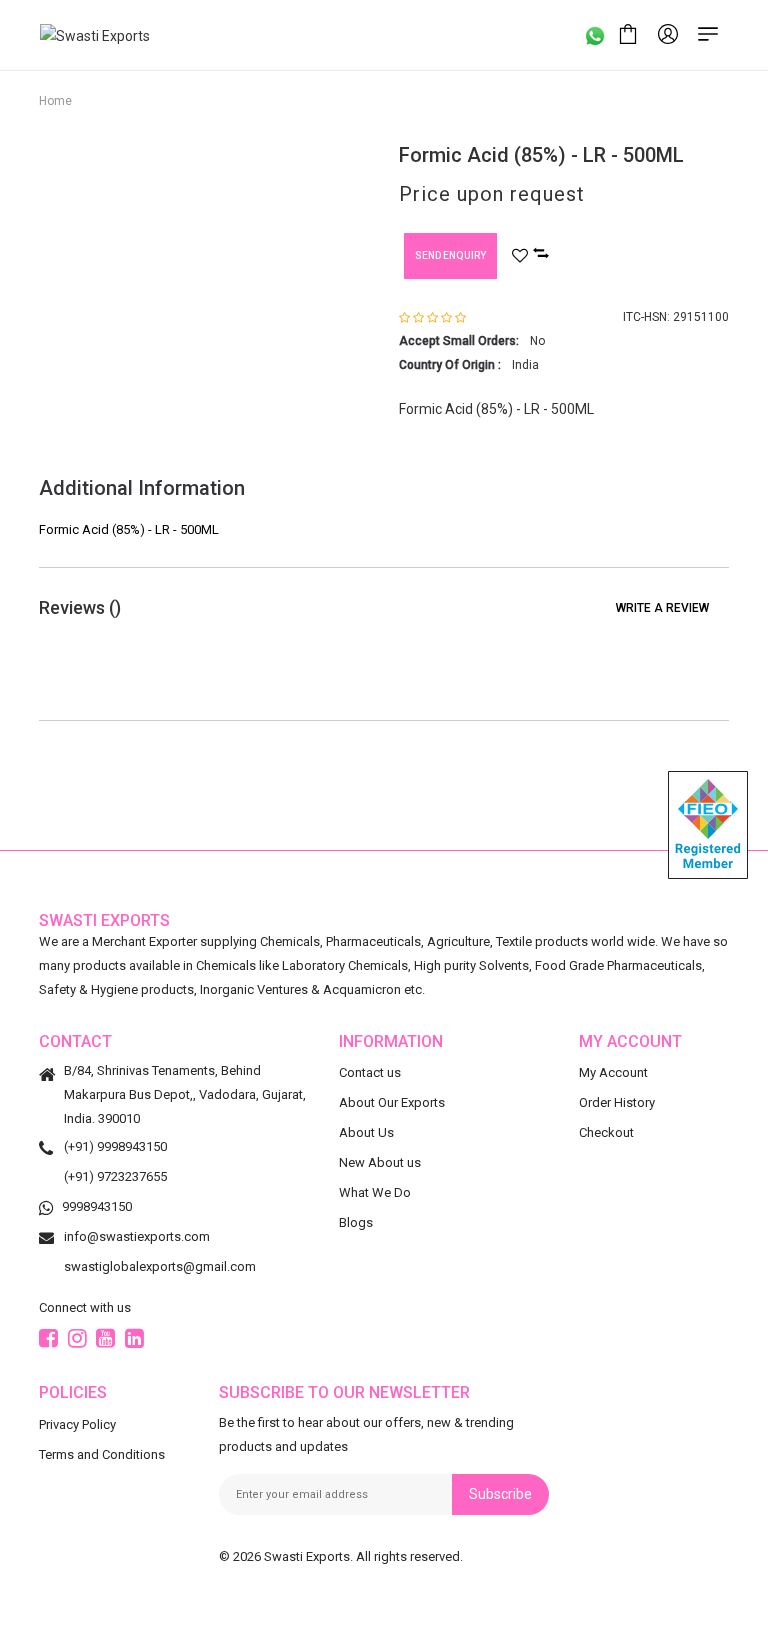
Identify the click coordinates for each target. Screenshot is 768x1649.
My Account (613, 1072)
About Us (366, 1132)
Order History (617, 1102)
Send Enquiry (450, 255)
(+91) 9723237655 (115, 1176)
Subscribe (500, 1494)
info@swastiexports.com (137, 1236)
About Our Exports (392, 1102)
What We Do (375, 1192)
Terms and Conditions (102, 1454)
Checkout (606, 1132)
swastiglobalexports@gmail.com (160, 1266)
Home (55, 101)
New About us (380, 1162)
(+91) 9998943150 (115, 1146)
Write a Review (662, 608)
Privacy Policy (77, 1424)
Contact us (370, 1072)
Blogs (356, 1222)
